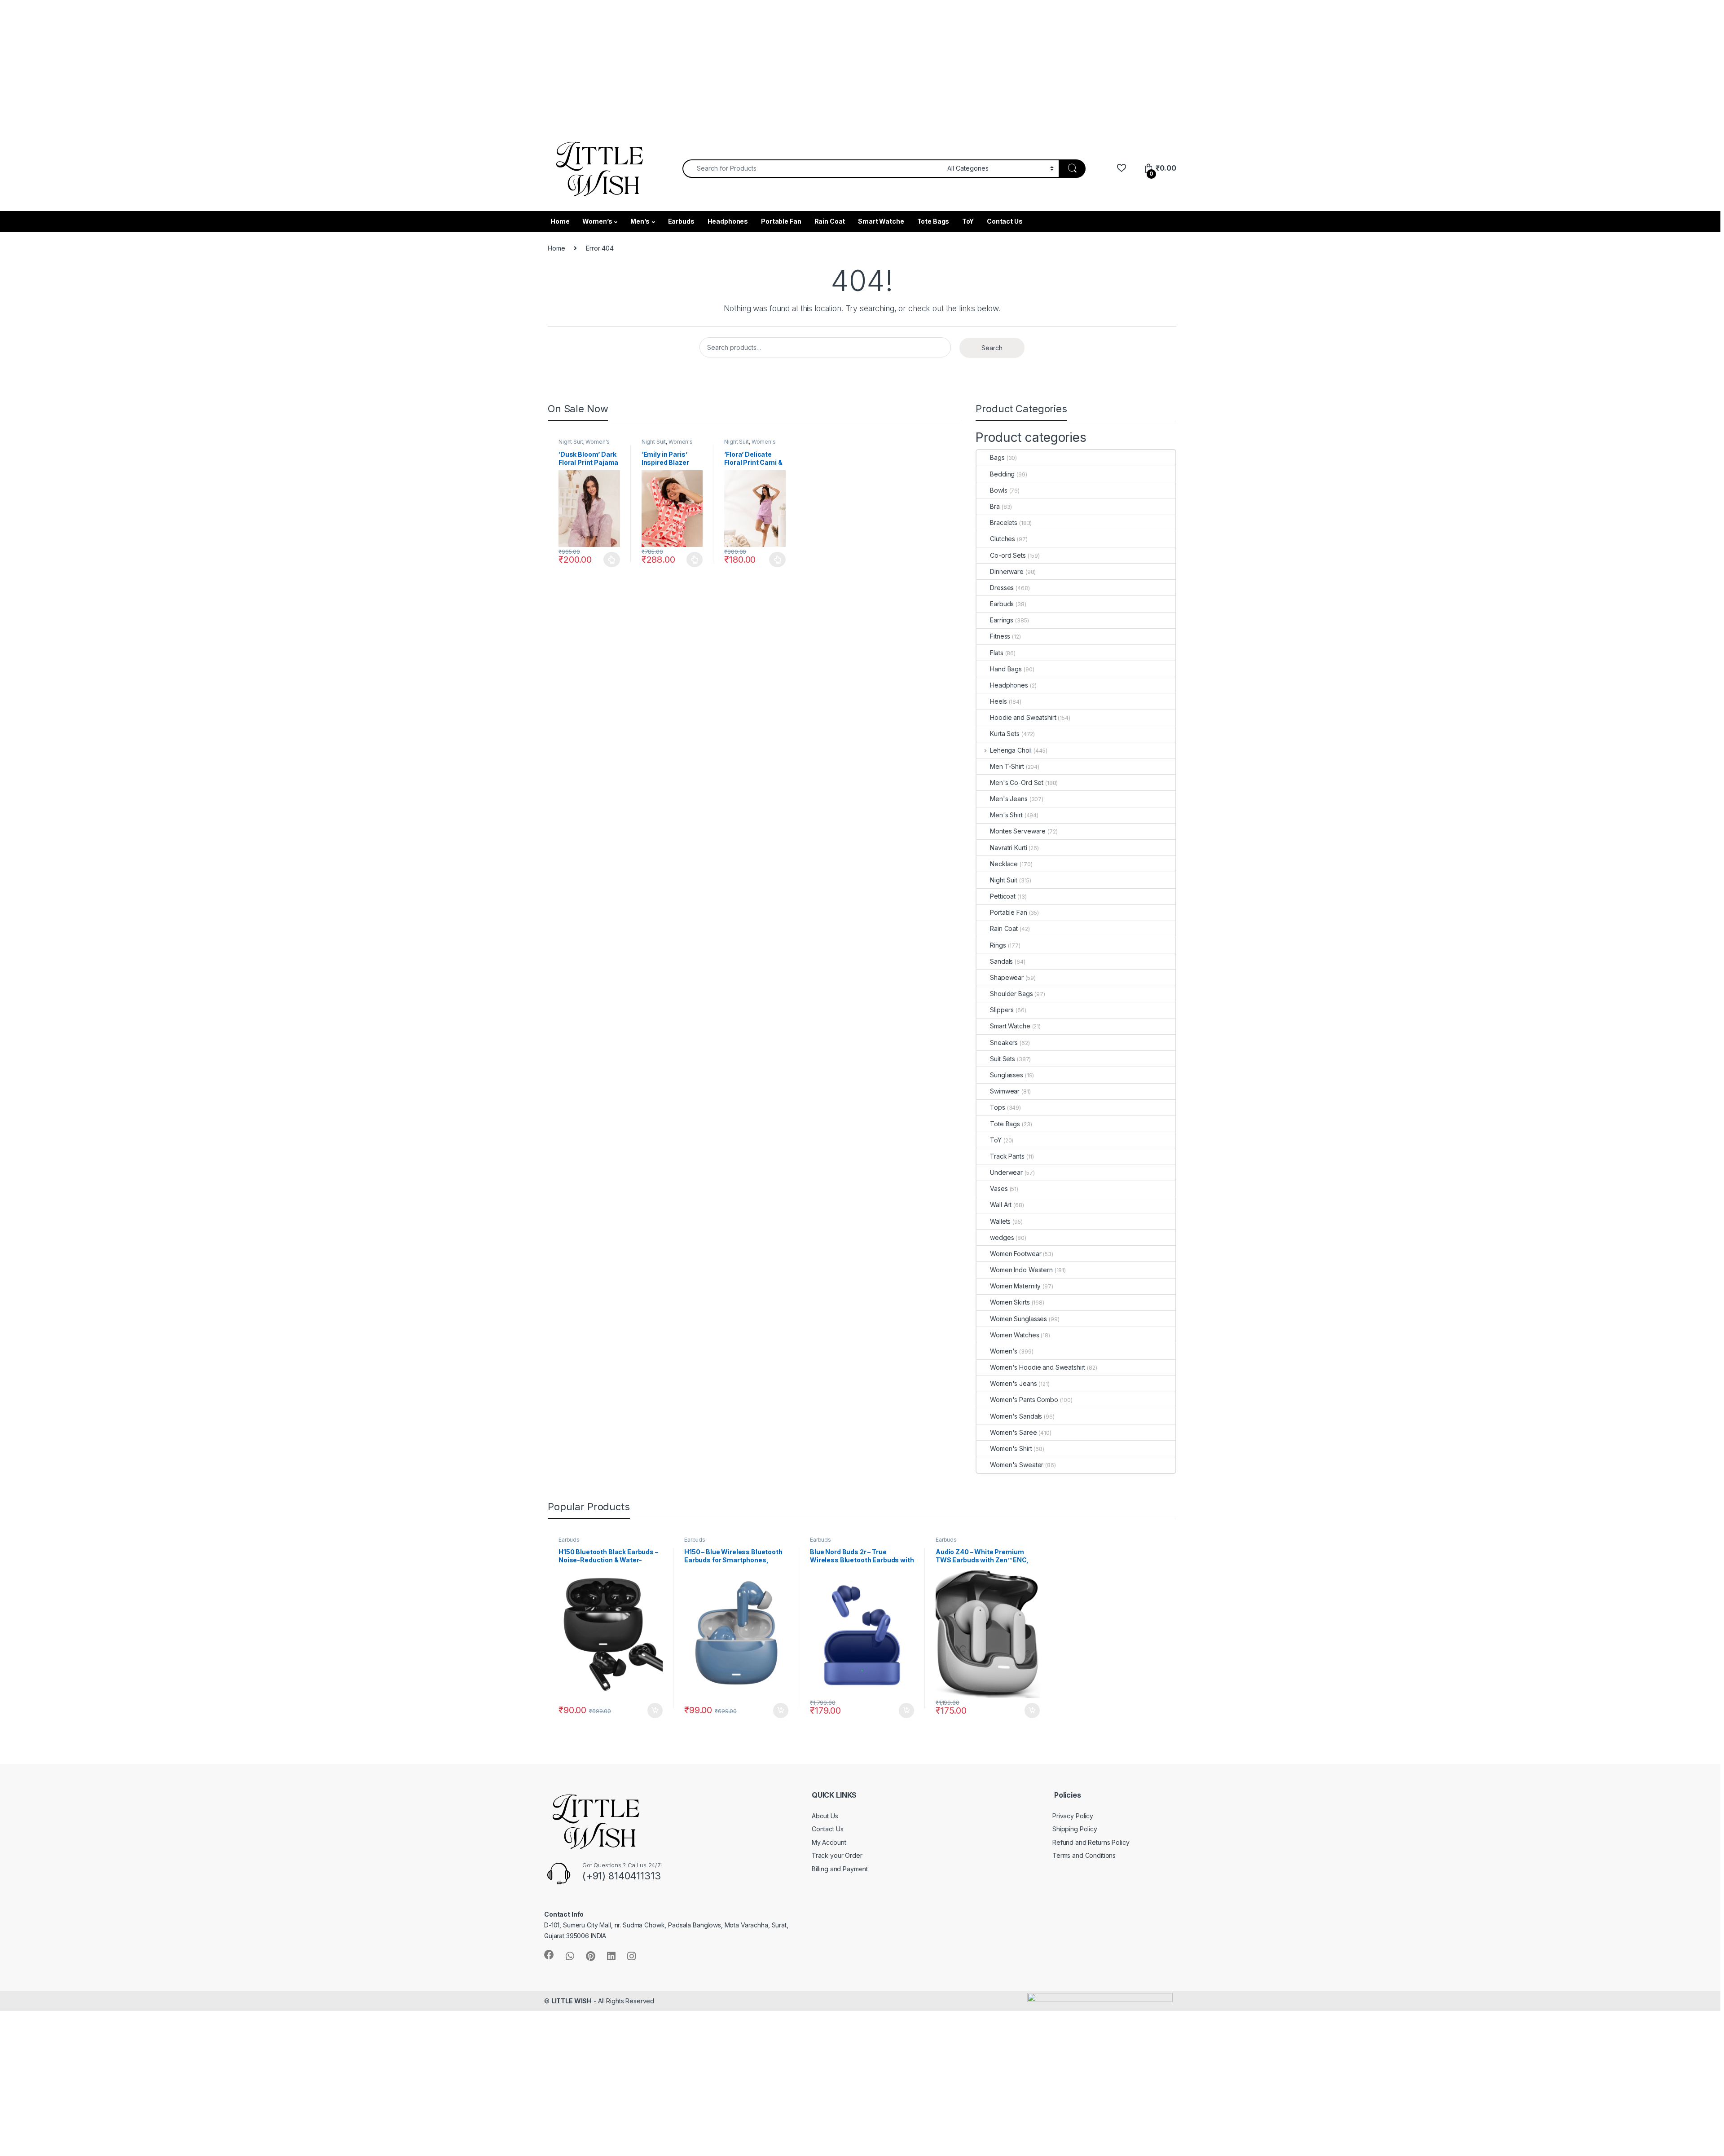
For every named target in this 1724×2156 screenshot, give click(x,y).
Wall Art (1001, 1205)
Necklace (1004, 864)
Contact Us (1005, 221)
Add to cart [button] (655, 1711)
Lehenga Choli (1011, 750)
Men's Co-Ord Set (1017, 783)
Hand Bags (1006, 669)
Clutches (1003, 539)
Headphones (728, 221)
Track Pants (1007, 1156)
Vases (999, 1188)
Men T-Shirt (1007, 766)
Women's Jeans (1013, 1383)
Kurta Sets (1005, 734)
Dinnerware (1007, 571)
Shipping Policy (1075, 1829)
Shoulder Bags (1011, 994)
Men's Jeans (1009, 799)
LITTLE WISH (572, 2001)
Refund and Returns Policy (1091, 1842)
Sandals (1001, 961)
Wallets (1000, 1221)
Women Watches (1014, 1335)
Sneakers (1004, 1043)
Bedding (1002, 474)
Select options (609, 560)
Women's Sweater (1017, 1465)
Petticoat (1003, 896)
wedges (1002, 1237)
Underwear (1006, 1172)
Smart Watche (881, 221)
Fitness (1000, 636)
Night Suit (571, 442)
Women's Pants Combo (1024, 1400)
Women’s (597, 221)
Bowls (998, 490)
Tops (997, 1107)
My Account (829, 1842)
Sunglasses (1007, 1075)
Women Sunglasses (1018, 1319)
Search (992, 348)
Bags (997, 457)
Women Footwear (1016, 1254)
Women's (598, 442)
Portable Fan (781, 221)
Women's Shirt (1011, 1448)
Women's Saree (1013, 1432)
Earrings (1002, 620)
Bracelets (1004, 522)
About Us (825, 1816)
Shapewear (1007, 977)
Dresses (1002, 588)
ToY (968, 221)
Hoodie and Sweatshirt (1023, 717)
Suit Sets (1003, 1059)
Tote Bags (933, 221)
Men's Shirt (1006, 815)
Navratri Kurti (1008, 848)
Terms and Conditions (1084, 1855)
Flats (996, 653)
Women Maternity (1015, 1286)
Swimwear (1005, 1091)
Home (560, 221)
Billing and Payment (840, 1869)
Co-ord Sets (1008, 555)
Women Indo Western (1021, 1270)
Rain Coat (830, 221)
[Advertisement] (269, 63)
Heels (998, 701)
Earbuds (681, 221)
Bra (995, 506)
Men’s (640, 221)
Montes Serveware (1018, 831)
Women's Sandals (1016, 1416)
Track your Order (837, 1855)
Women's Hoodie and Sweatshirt (1038, 1367)
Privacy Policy (1073, 1816)
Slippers (1002, 1010)
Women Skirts (1010, 1302)
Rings (998, 945)
